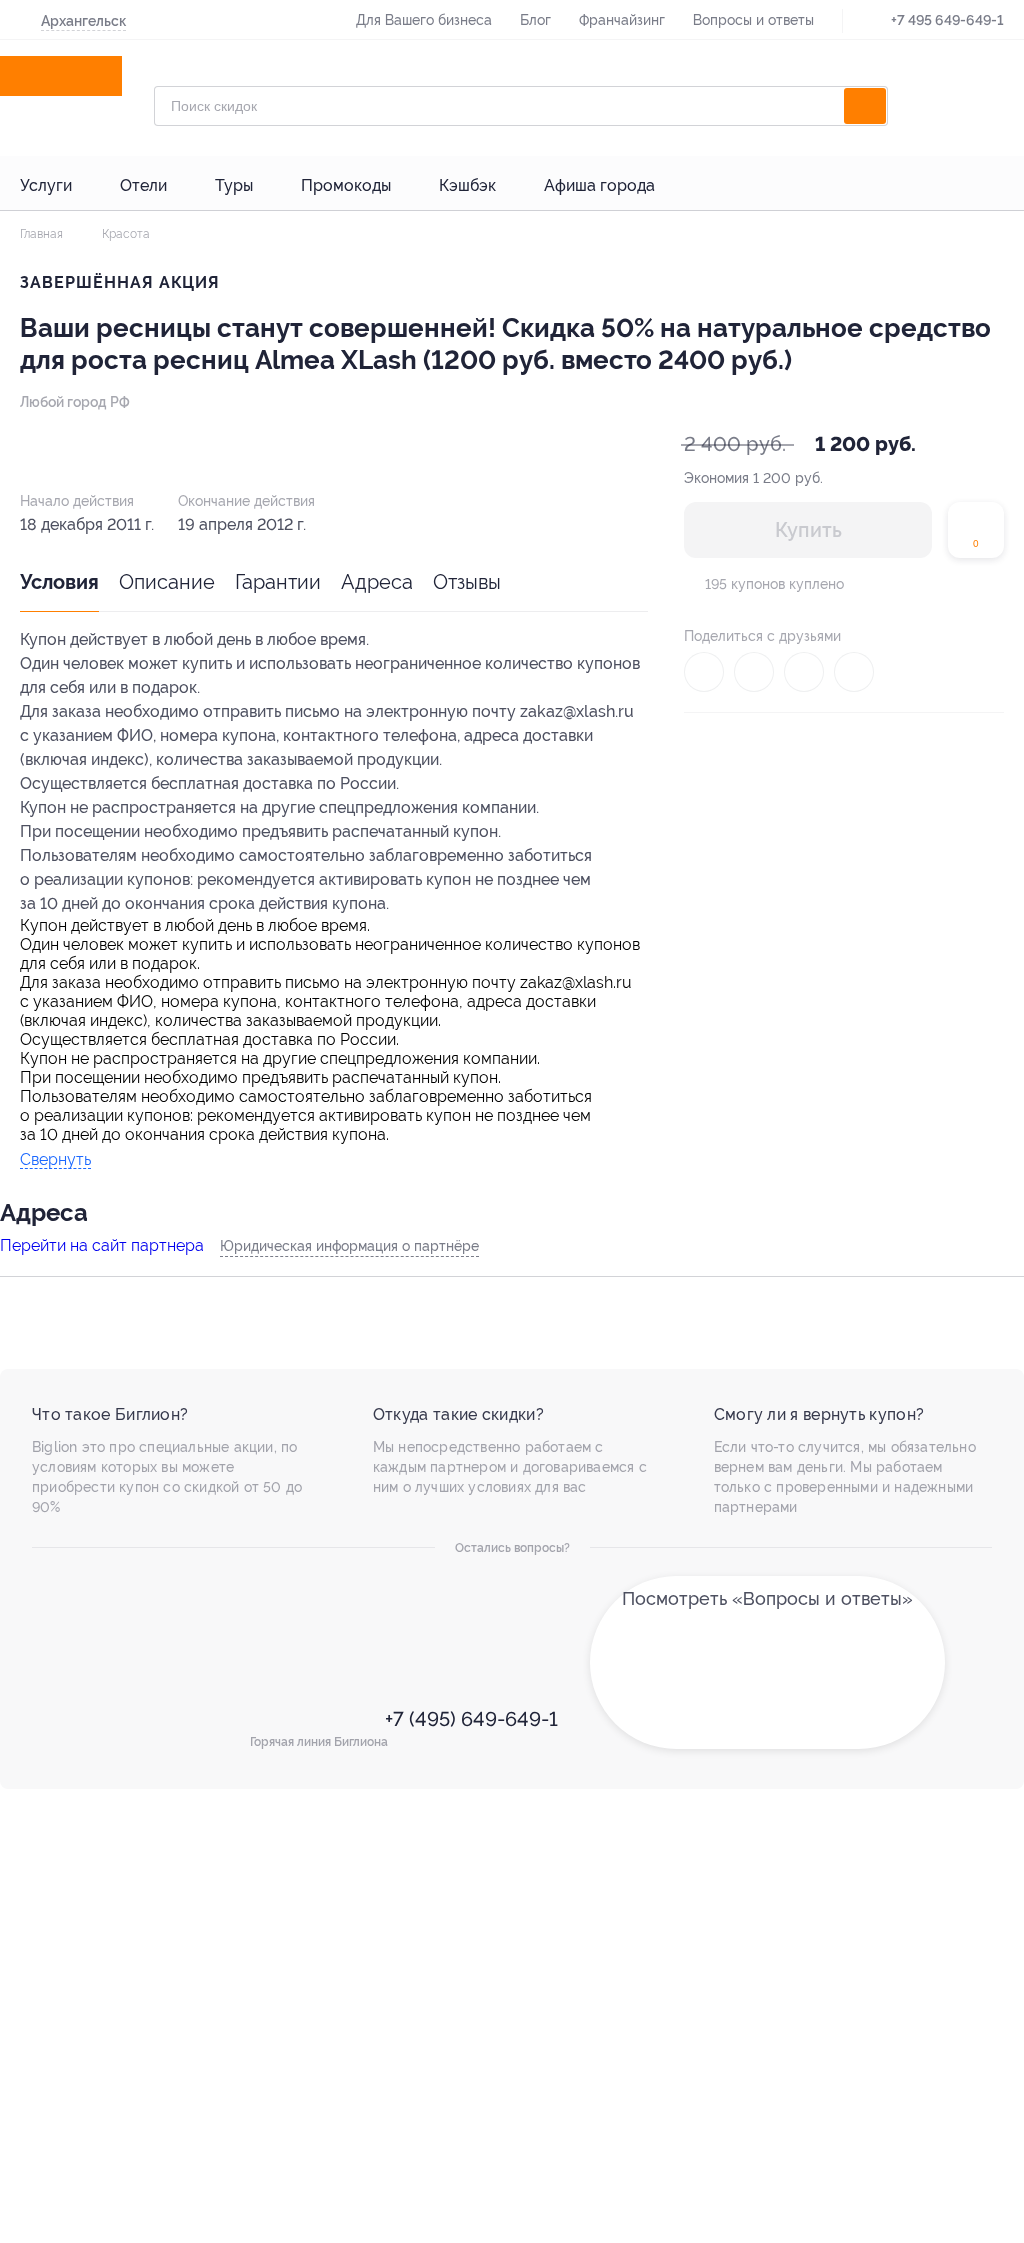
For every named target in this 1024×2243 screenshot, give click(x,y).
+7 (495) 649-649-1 (469, 1719)
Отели (143, 185)
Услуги (46, 185)
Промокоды (346, 185)
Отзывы (467, 582)
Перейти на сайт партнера (102, 1245)
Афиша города (599, 185)
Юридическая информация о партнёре (349, 1246)
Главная (41, 234)
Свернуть (55, 1160)
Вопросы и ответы (753, 20)
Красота (124, 234)
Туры (234, 185)
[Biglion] (79, 76)
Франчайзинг (622, 20)
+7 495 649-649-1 (947, 20)
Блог (535, 20)
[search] (865, 106)
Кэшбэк (467, 185)
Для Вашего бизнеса (424, 20)
